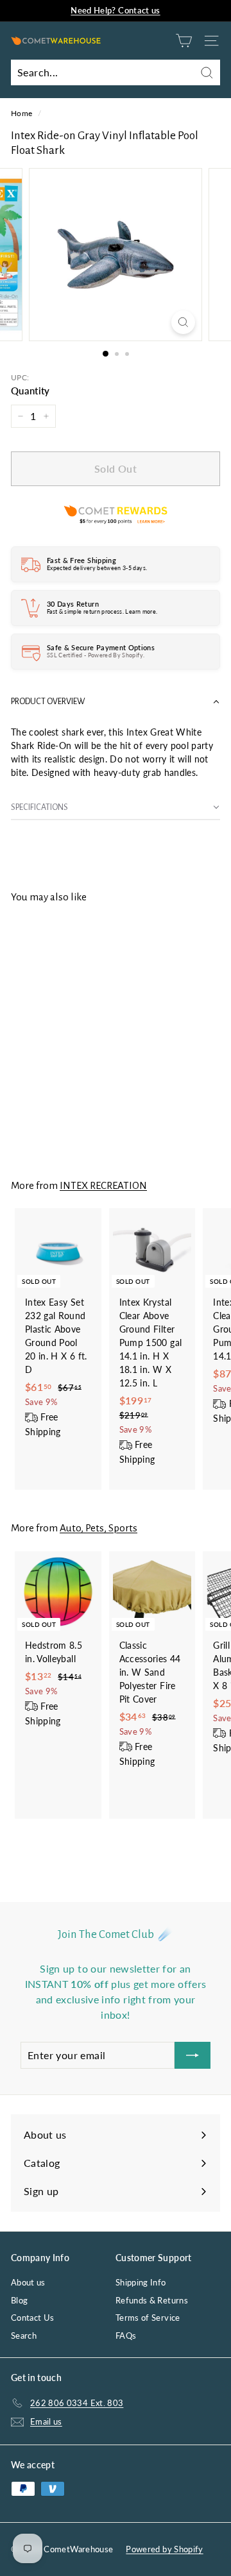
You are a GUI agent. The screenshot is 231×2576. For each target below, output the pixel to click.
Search (24, 2336)
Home (21, 113)
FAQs (126, 2336)
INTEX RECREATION (103, 1185)
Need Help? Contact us (115, 10)
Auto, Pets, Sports (98, 1528)
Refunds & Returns (152, 2300)
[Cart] (184, 41)
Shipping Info (141, 2282)
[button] (116, 702)
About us (28, 2282)
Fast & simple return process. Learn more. (102, 611)
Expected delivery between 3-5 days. (97, 568)
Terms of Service (148, 2318)
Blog (19, 2300)
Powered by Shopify (164, 2549)
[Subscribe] (193, 2055)
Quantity (30, 391)
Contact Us (33, 2318)
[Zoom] (183, 322)
